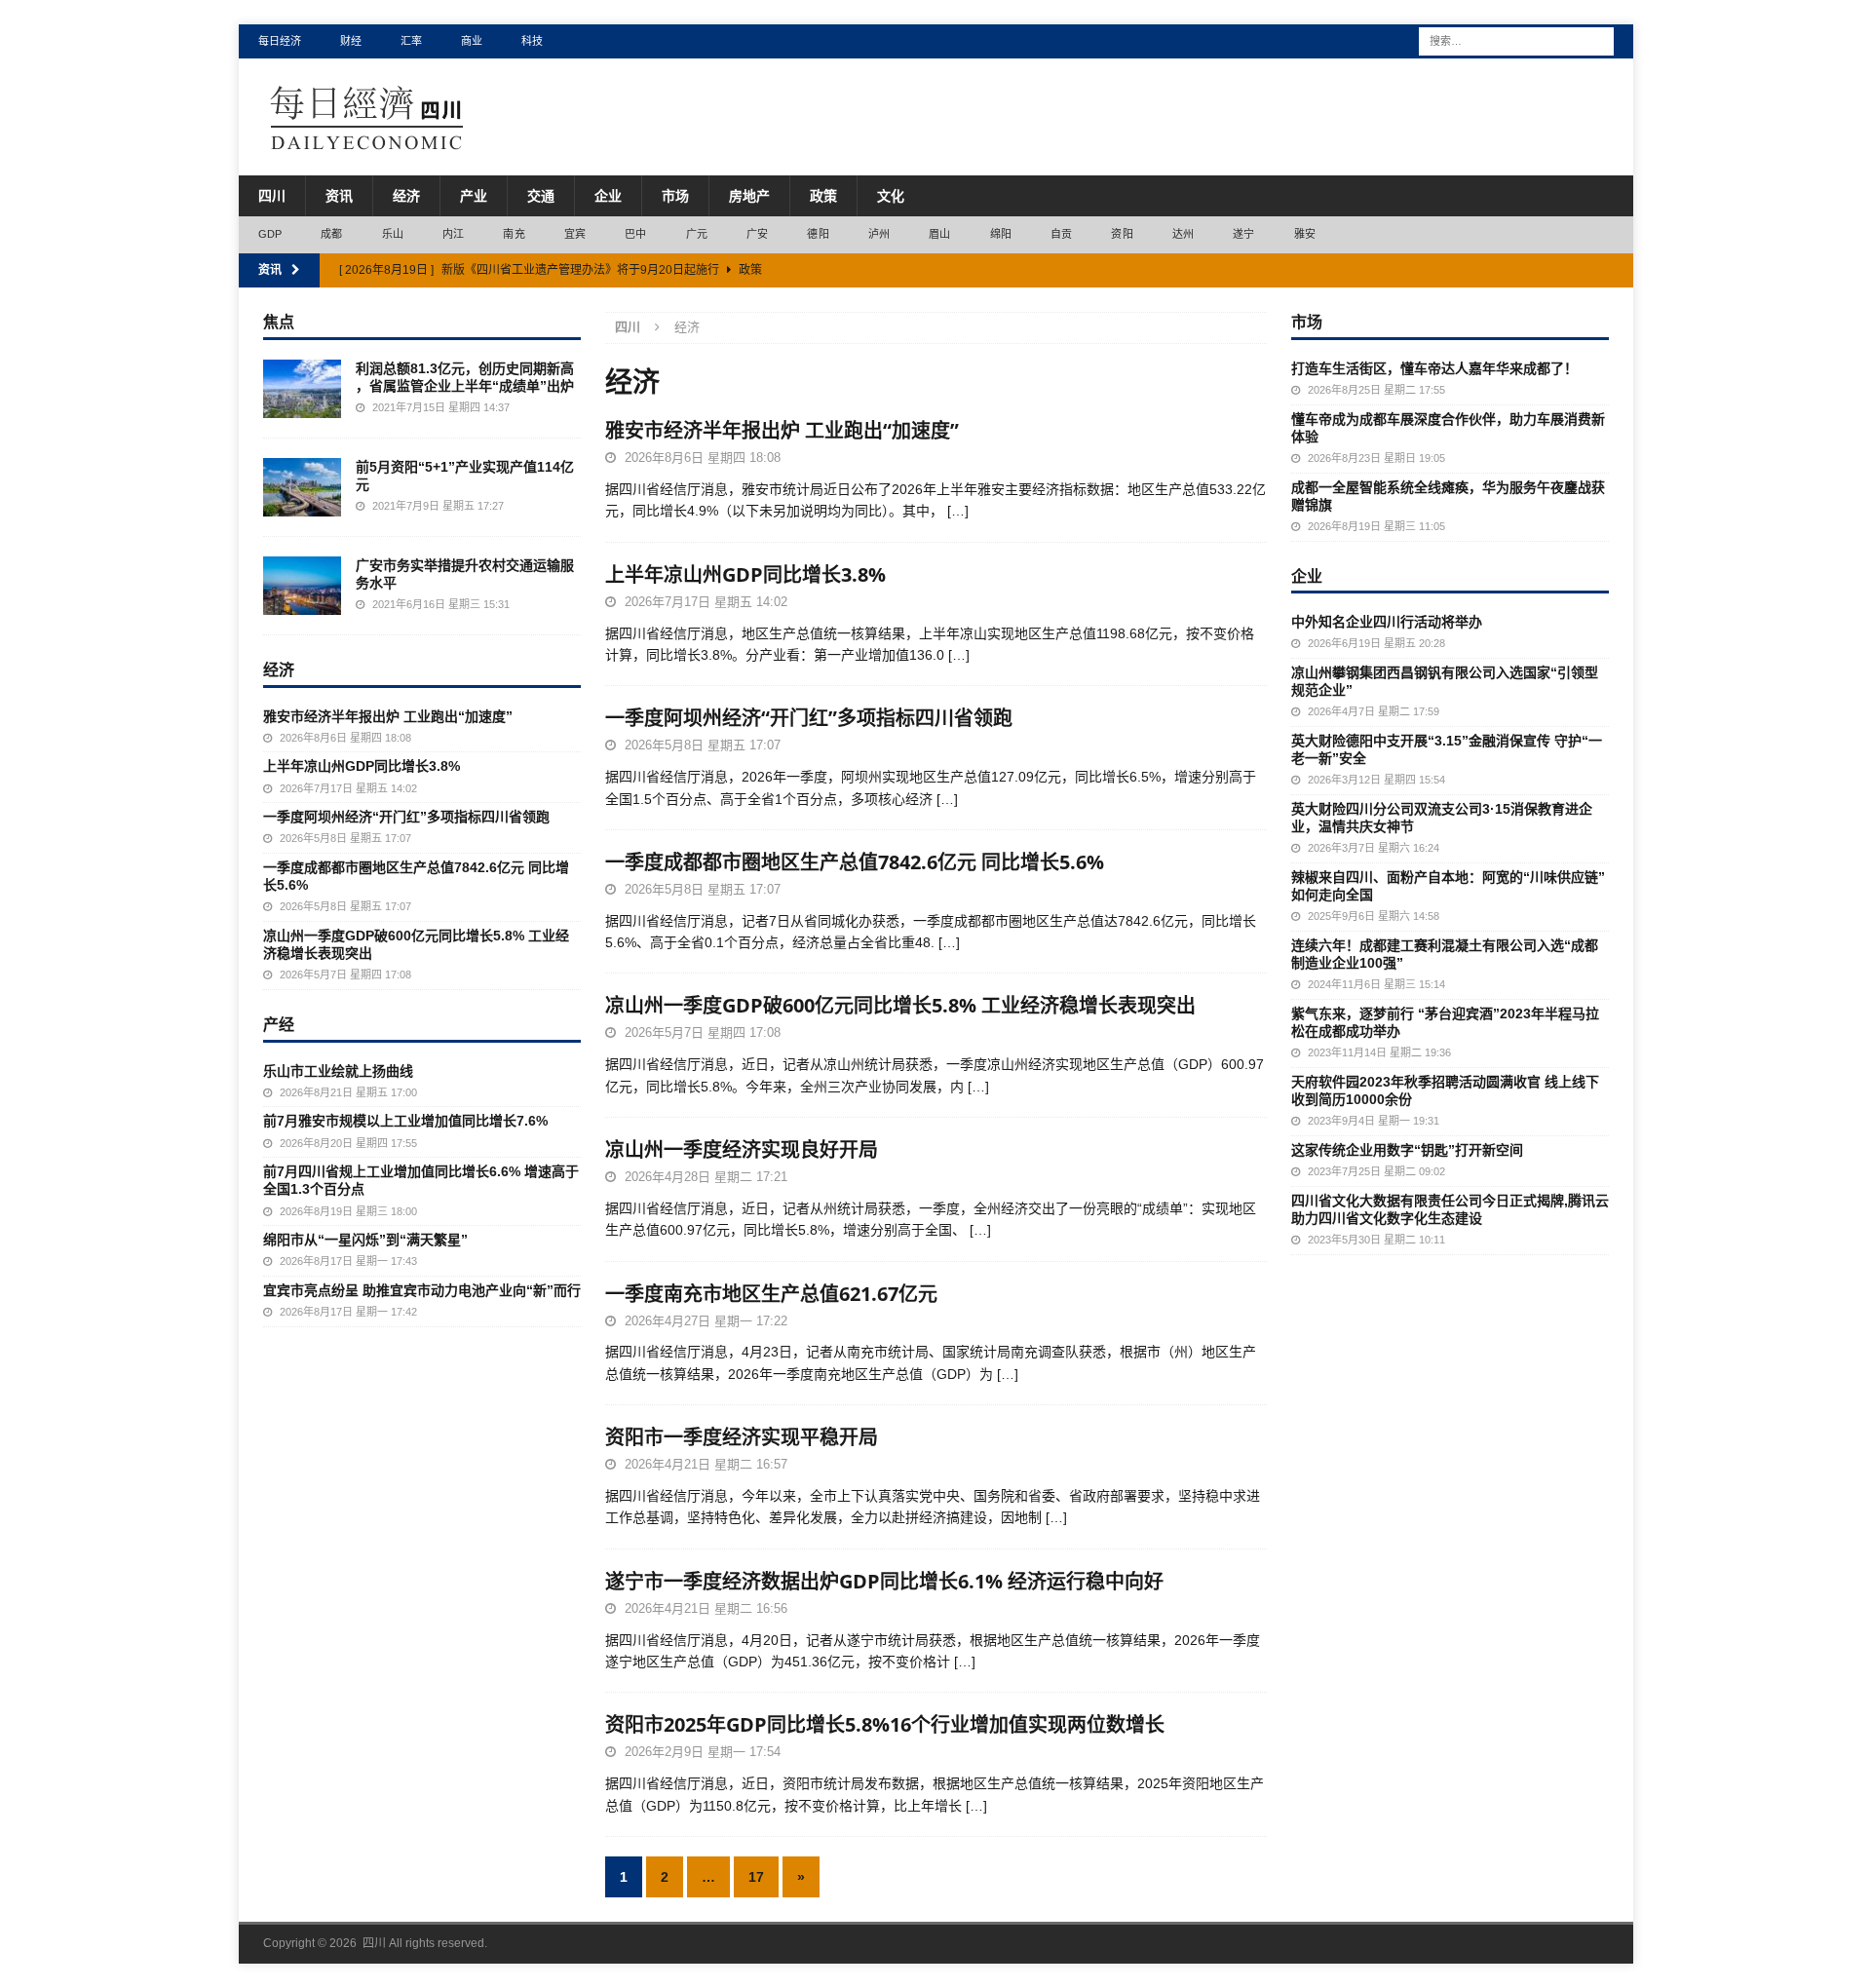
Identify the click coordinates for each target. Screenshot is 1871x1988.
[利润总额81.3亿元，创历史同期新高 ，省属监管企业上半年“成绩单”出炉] (302, 389)
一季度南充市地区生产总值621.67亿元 (771, 1294)
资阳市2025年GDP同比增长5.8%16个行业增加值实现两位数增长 (885, 1724)
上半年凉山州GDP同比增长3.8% (745, 574)
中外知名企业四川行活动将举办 (1387, 622)
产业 (474, 196)
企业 (608, 196)
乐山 (393, 234)
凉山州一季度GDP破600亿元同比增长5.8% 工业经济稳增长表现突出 (900, 1005)
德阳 (818, 234)
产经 (279, 1024)
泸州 (879, 234)
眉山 (939, 234)
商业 (472, 41)
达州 (1183, 234)
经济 (406, 196)
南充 (514, 234)
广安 (757, 234)
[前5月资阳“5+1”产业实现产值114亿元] (302, 487)
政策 (823, 196)
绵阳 (1001, 234)
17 (756, 1877)
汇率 (411, 41)
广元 (697, 234)
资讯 (339, 196)
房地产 (749, 196)
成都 (331, 234)
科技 (532, 41)
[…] (958, 511)
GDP (270, 234)
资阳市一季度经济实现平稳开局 (742, 1437)
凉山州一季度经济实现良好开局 (742, 1149)
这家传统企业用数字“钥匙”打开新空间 (1407, 1150)
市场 (675, 196)
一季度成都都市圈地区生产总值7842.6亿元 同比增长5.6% (855, 862)
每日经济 (280, 41)
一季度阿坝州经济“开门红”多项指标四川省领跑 (809, 718)
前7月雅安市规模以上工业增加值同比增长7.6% (405, 1121)
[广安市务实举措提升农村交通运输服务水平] (302, 586)
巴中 (635, 234)
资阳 (1122, 234)
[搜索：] (1516, 40)
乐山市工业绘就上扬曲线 (338, 1071)
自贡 (1061, 234)
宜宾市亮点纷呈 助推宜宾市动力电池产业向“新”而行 (422, 1290)
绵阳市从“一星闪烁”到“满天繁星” (365, 1240)
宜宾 (575, 234)
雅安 (1305, 234)
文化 (891, 196)
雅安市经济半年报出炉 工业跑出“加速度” (782, 430)
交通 (541, 196)
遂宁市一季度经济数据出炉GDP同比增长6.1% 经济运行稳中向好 (884, 1581)
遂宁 (1243, 234)
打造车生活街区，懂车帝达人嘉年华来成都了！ (1434, 368)
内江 (453, 234)
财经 (351, 41)
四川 (272, 196)
